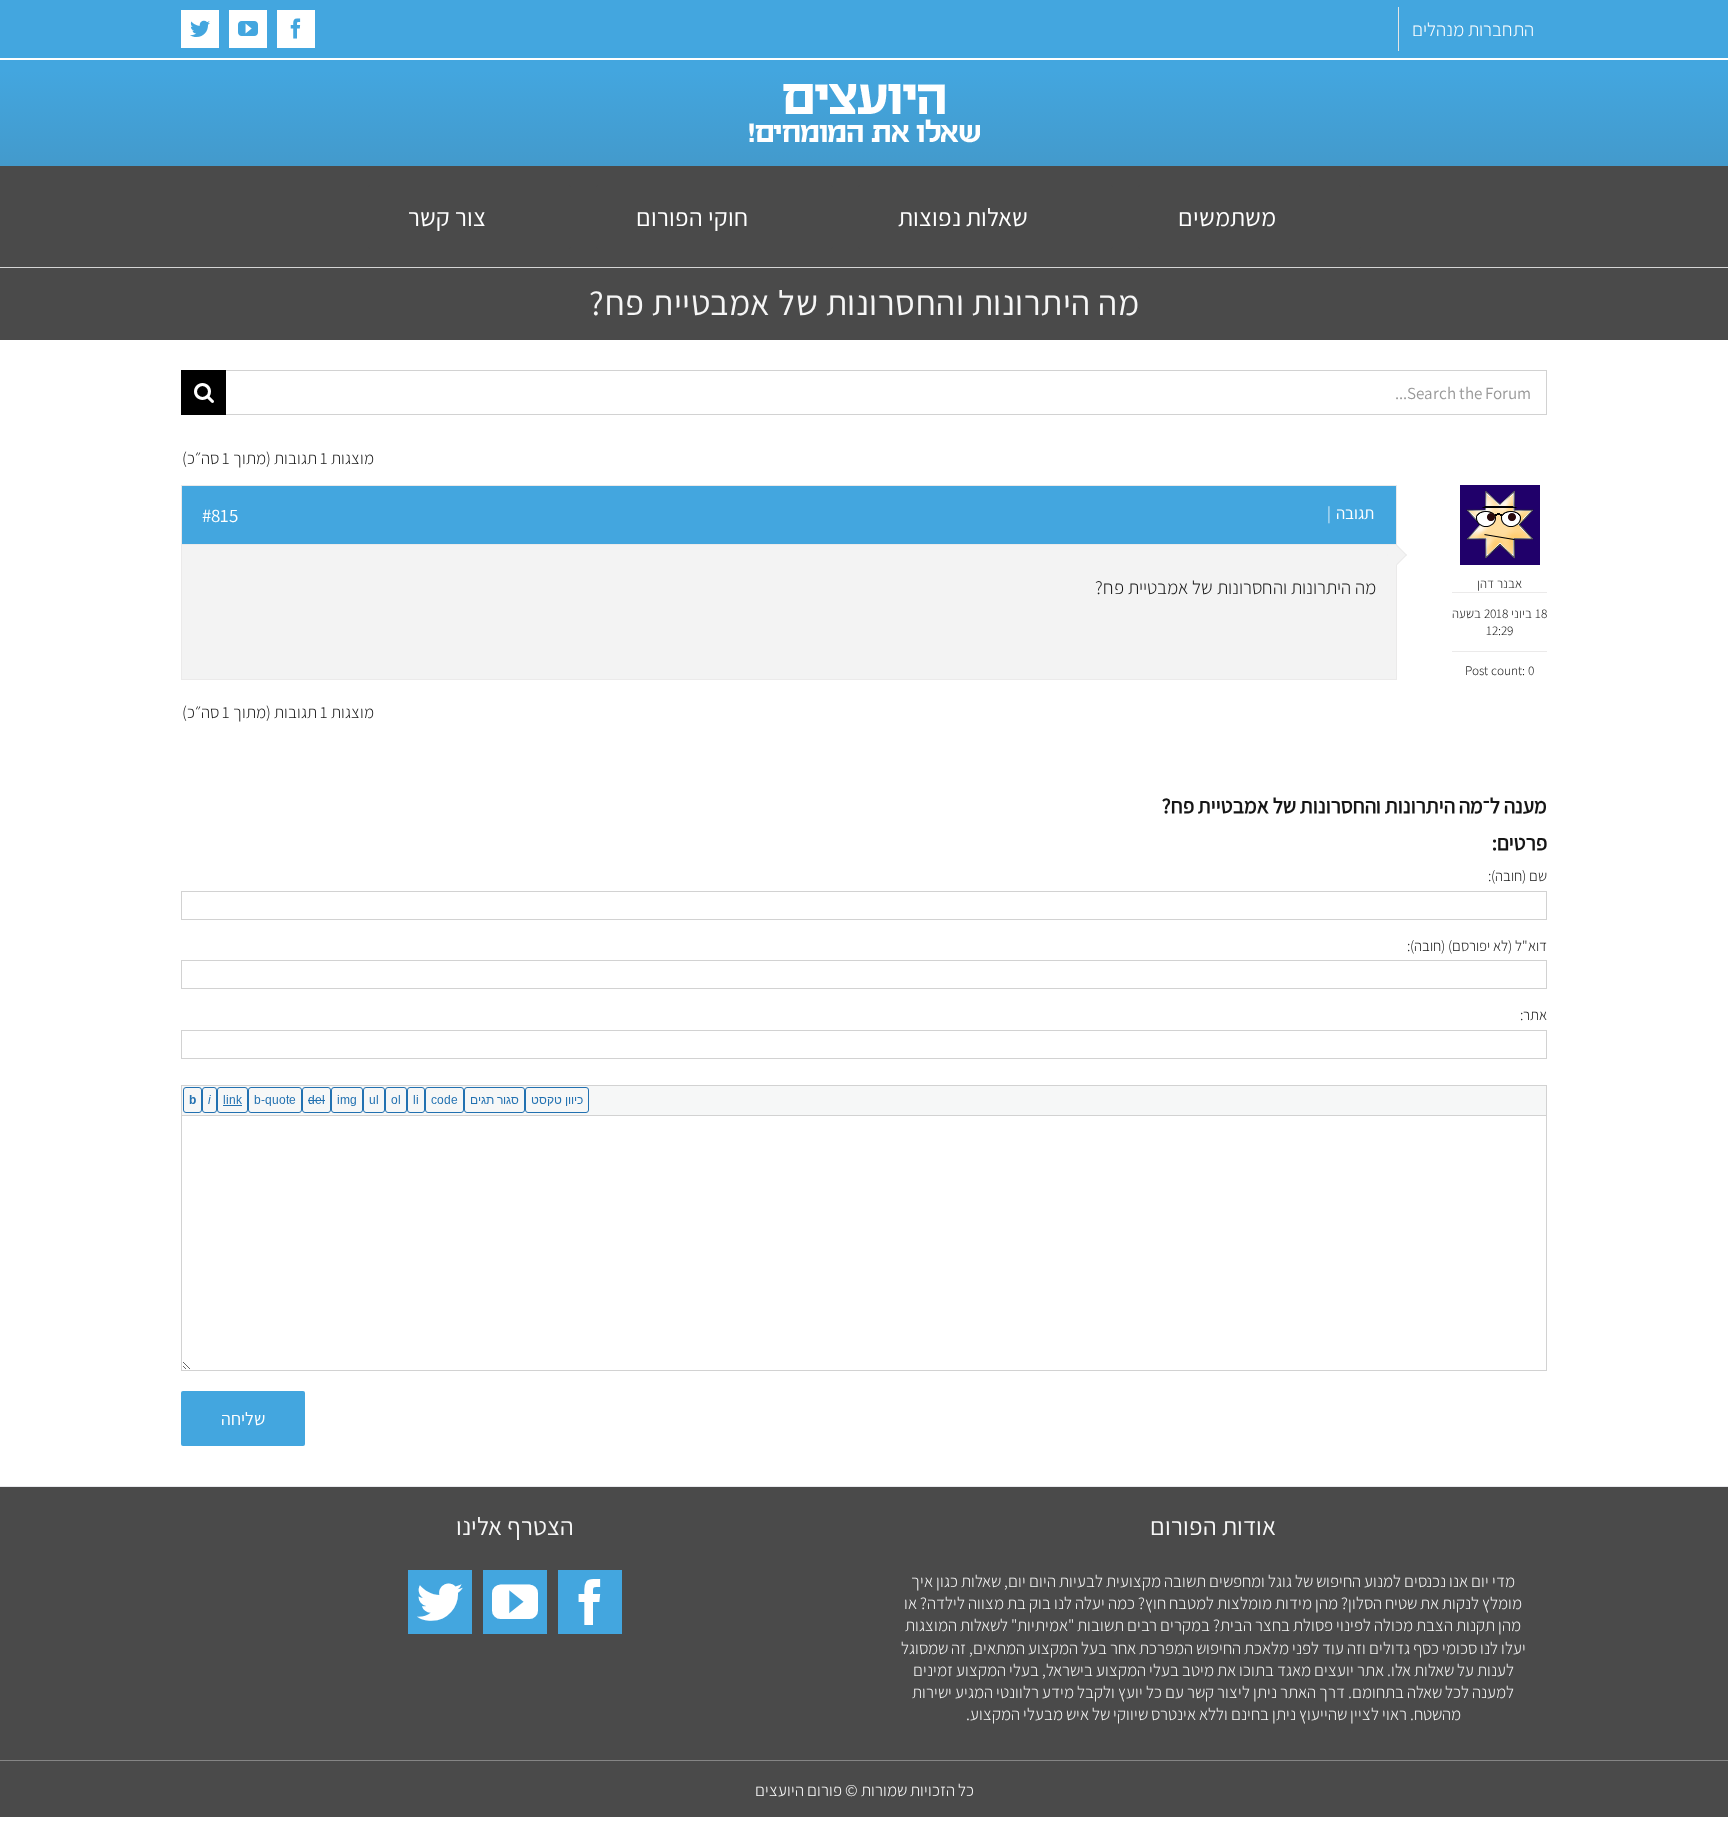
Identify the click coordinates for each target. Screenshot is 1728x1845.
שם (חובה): (1517, 875)
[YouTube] (515, 1602)
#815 (220, 515)
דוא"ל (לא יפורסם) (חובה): (1477, 945)
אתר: (1533, 1014)
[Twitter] (440, 1602)
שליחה (243, 1418)
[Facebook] (590, 1602)
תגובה (1355, 513)
